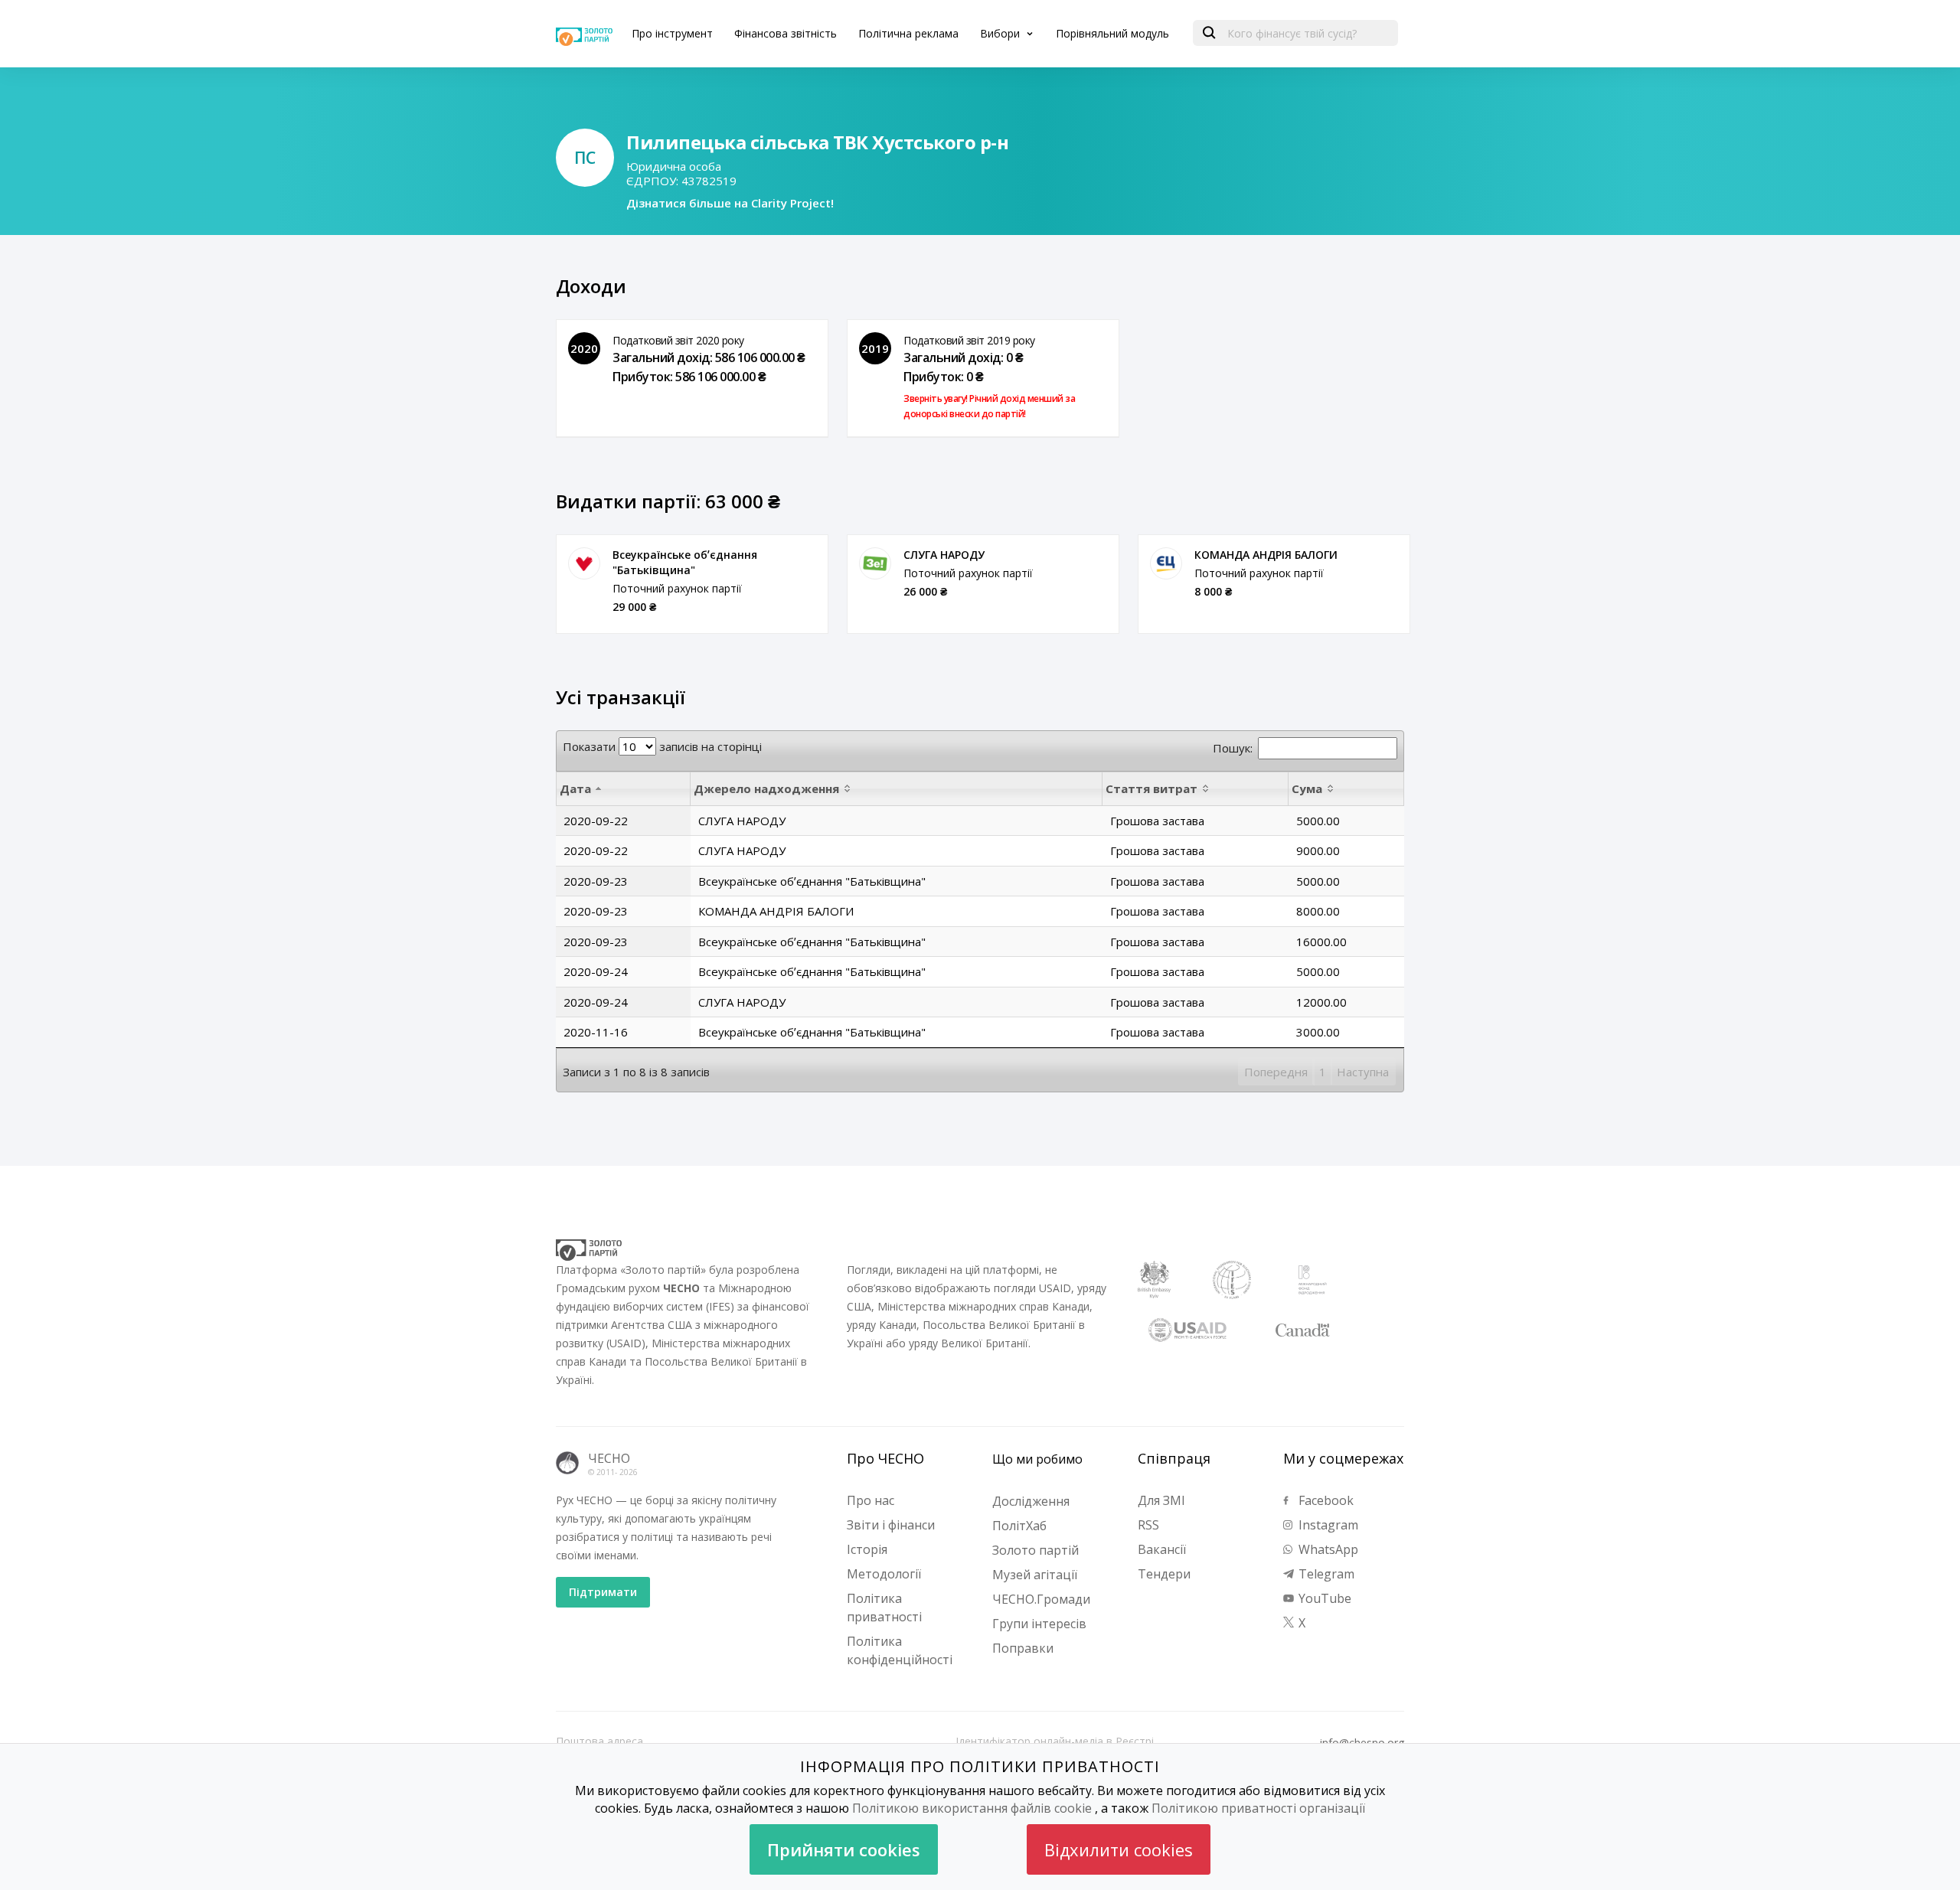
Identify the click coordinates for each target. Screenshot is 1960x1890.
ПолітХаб (1019, 1526)
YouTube (1323, 1598)
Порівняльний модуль (1112, 33)
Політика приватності (884, 1608)
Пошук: (1233, 748)
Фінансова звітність (786, 33)
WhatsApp (1327, 1549)
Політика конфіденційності (900, 1650)
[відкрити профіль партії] (584, 563)
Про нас (871, 1500)
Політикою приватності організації (1258, 1808)
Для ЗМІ (1161, 1500)
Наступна (1363, 1072)
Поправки (1023, 1648)
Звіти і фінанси (891, 1525)
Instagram (1327, 1525)
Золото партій (1036, 1550)
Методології (884, 1574)
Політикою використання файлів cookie (972, 1808)
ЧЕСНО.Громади (1041, 1599)
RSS (1148, 1525)
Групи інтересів (1039, 1624)
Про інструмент (672, 33)
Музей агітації (1035, 1575)
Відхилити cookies (1119, 1849)
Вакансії (1162, 1549)
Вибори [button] (1001, 33)
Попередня (1276, 1072)
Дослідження (1031, 1501)
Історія (867, 1549)
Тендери (1164, 1574)
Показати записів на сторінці (662, 746)
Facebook (1325, 1500)
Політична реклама (908, 33)
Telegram (1325, 1574)
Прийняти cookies (844, 1849)
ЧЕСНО (609, 1458)
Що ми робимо (1037, 1459)
